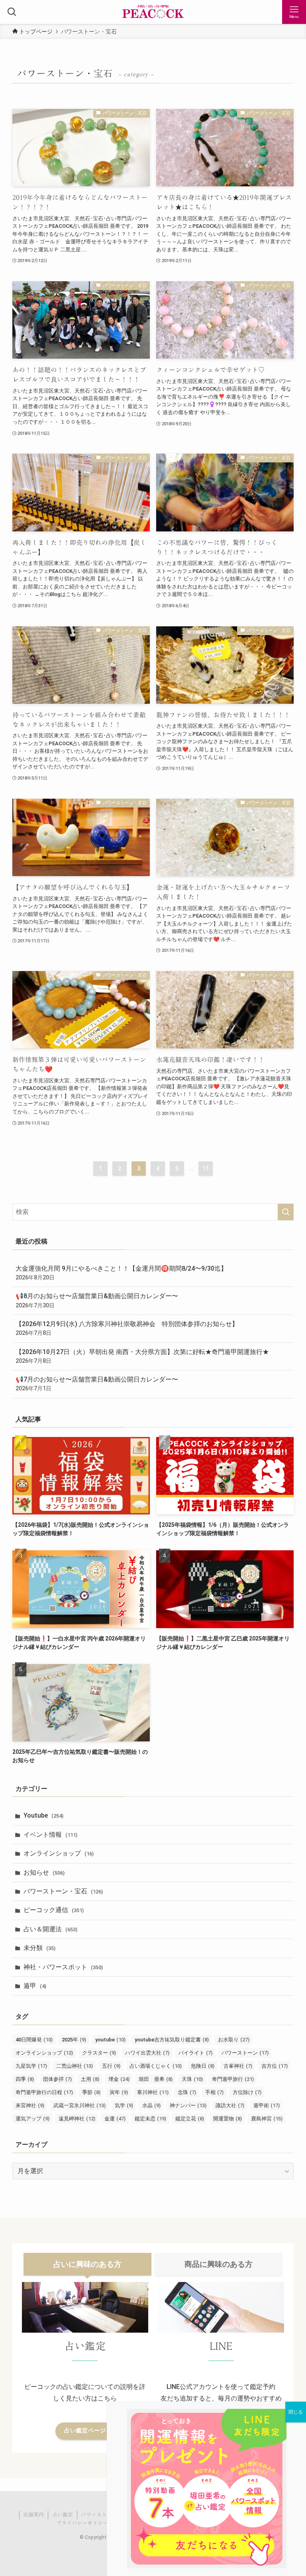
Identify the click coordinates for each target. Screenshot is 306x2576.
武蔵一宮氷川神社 (79, 2105)
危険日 (203, 2066)
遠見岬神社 (77, 2119)
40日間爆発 (34, 2040)
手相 (214, 2092)
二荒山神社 (75, 2066)
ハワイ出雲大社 (147, 2053)
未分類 (39, 1948)
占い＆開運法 (50, 1929)
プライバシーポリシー (82, 2523)
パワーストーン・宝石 (63, 1891)
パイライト (195, 2053)
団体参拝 (57, 2079)
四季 (25, 2079)
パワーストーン (245, 2053)
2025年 (74, 2040)
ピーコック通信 (54, 1910)
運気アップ (32, 2119)
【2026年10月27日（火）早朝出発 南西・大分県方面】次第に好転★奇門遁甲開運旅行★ (142, 1356)
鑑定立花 (190, 2119)
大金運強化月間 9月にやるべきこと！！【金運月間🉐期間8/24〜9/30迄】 (121, 1273)
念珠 (187, 2092)
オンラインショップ (59, 1853)
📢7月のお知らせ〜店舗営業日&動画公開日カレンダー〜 (97, 1384)
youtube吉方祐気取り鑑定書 (172, 2040)
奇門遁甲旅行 (233, 2079)
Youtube (43, 1815)
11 (206, 1169)
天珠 (192, 2079)
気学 (124, 2105)
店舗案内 (33, 2515)
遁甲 (35, 1986)
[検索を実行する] (286, 1212)
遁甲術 (267, 2105)
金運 (115, 2119)
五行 (111, 2066)
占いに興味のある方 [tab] (87, 2264)
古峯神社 (238, 2066)
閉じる (296, 2412)
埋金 (119, 2079)
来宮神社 (30, 2105)
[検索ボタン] (12, 12)
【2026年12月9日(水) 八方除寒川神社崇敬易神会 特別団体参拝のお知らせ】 (127, 1328)
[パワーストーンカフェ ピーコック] (153, 12)
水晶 (151, 2105)
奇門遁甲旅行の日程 (44, 2092)
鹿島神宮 (267, 2119)
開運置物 (228, 2119)
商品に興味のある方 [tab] (219, 2264)
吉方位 (275, 2066)
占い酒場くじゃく (156, 2066)
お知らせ (44, 1872)
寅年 (119, 2092)
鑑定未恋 (150, 2119)
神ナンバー (188, 2105)
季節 (91, 2092)
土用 (90, 2079)
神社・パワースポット (63, 1967)
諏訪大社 (230, 2105)
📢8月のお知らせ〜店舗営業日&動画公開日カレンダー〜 (97, 1300)
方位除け (247, 2092)
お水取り (234, 2040)
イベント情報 (50, 1835)
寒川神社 (153, 2092)
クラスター (99, 2053)
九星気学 (31, 2066)
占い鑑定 (63, 2515)
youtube (110, 2040)
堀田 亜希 (156, 2079)
